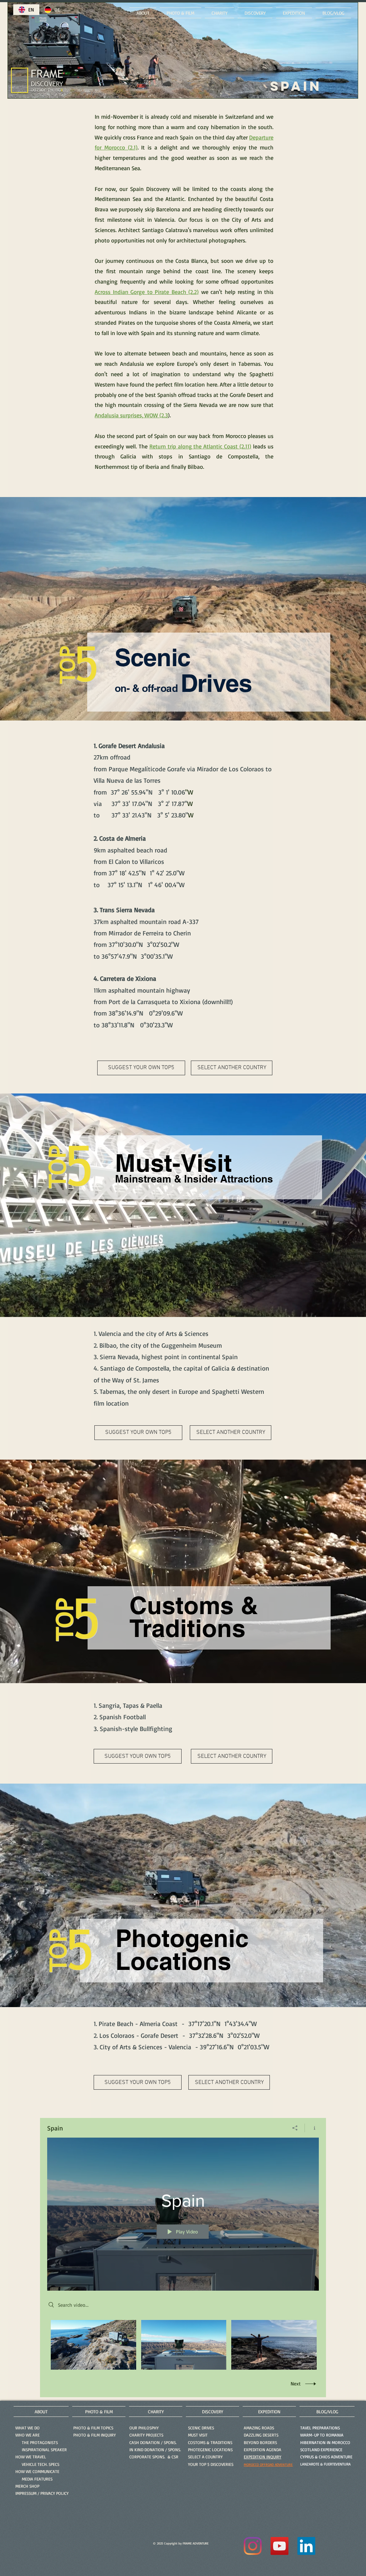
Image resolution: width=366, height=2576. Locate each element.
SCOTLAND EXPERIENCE (321, 2450)
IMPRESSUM (26, 2493)
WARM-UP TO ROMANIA (322, 2435)
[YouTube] (280, 2546)
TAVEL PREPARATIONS (320, 2428)
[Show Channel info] (312, 2128)
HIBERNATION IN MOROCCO (325, 2442)
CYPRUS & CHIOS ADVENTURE (326, 2457)
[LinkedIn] (306, 2546)
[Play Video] (93, 2345)
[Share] (295, 2128)
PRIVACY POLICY (55, 2493)
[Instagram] (253, 2546)
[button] (95, 2435)
